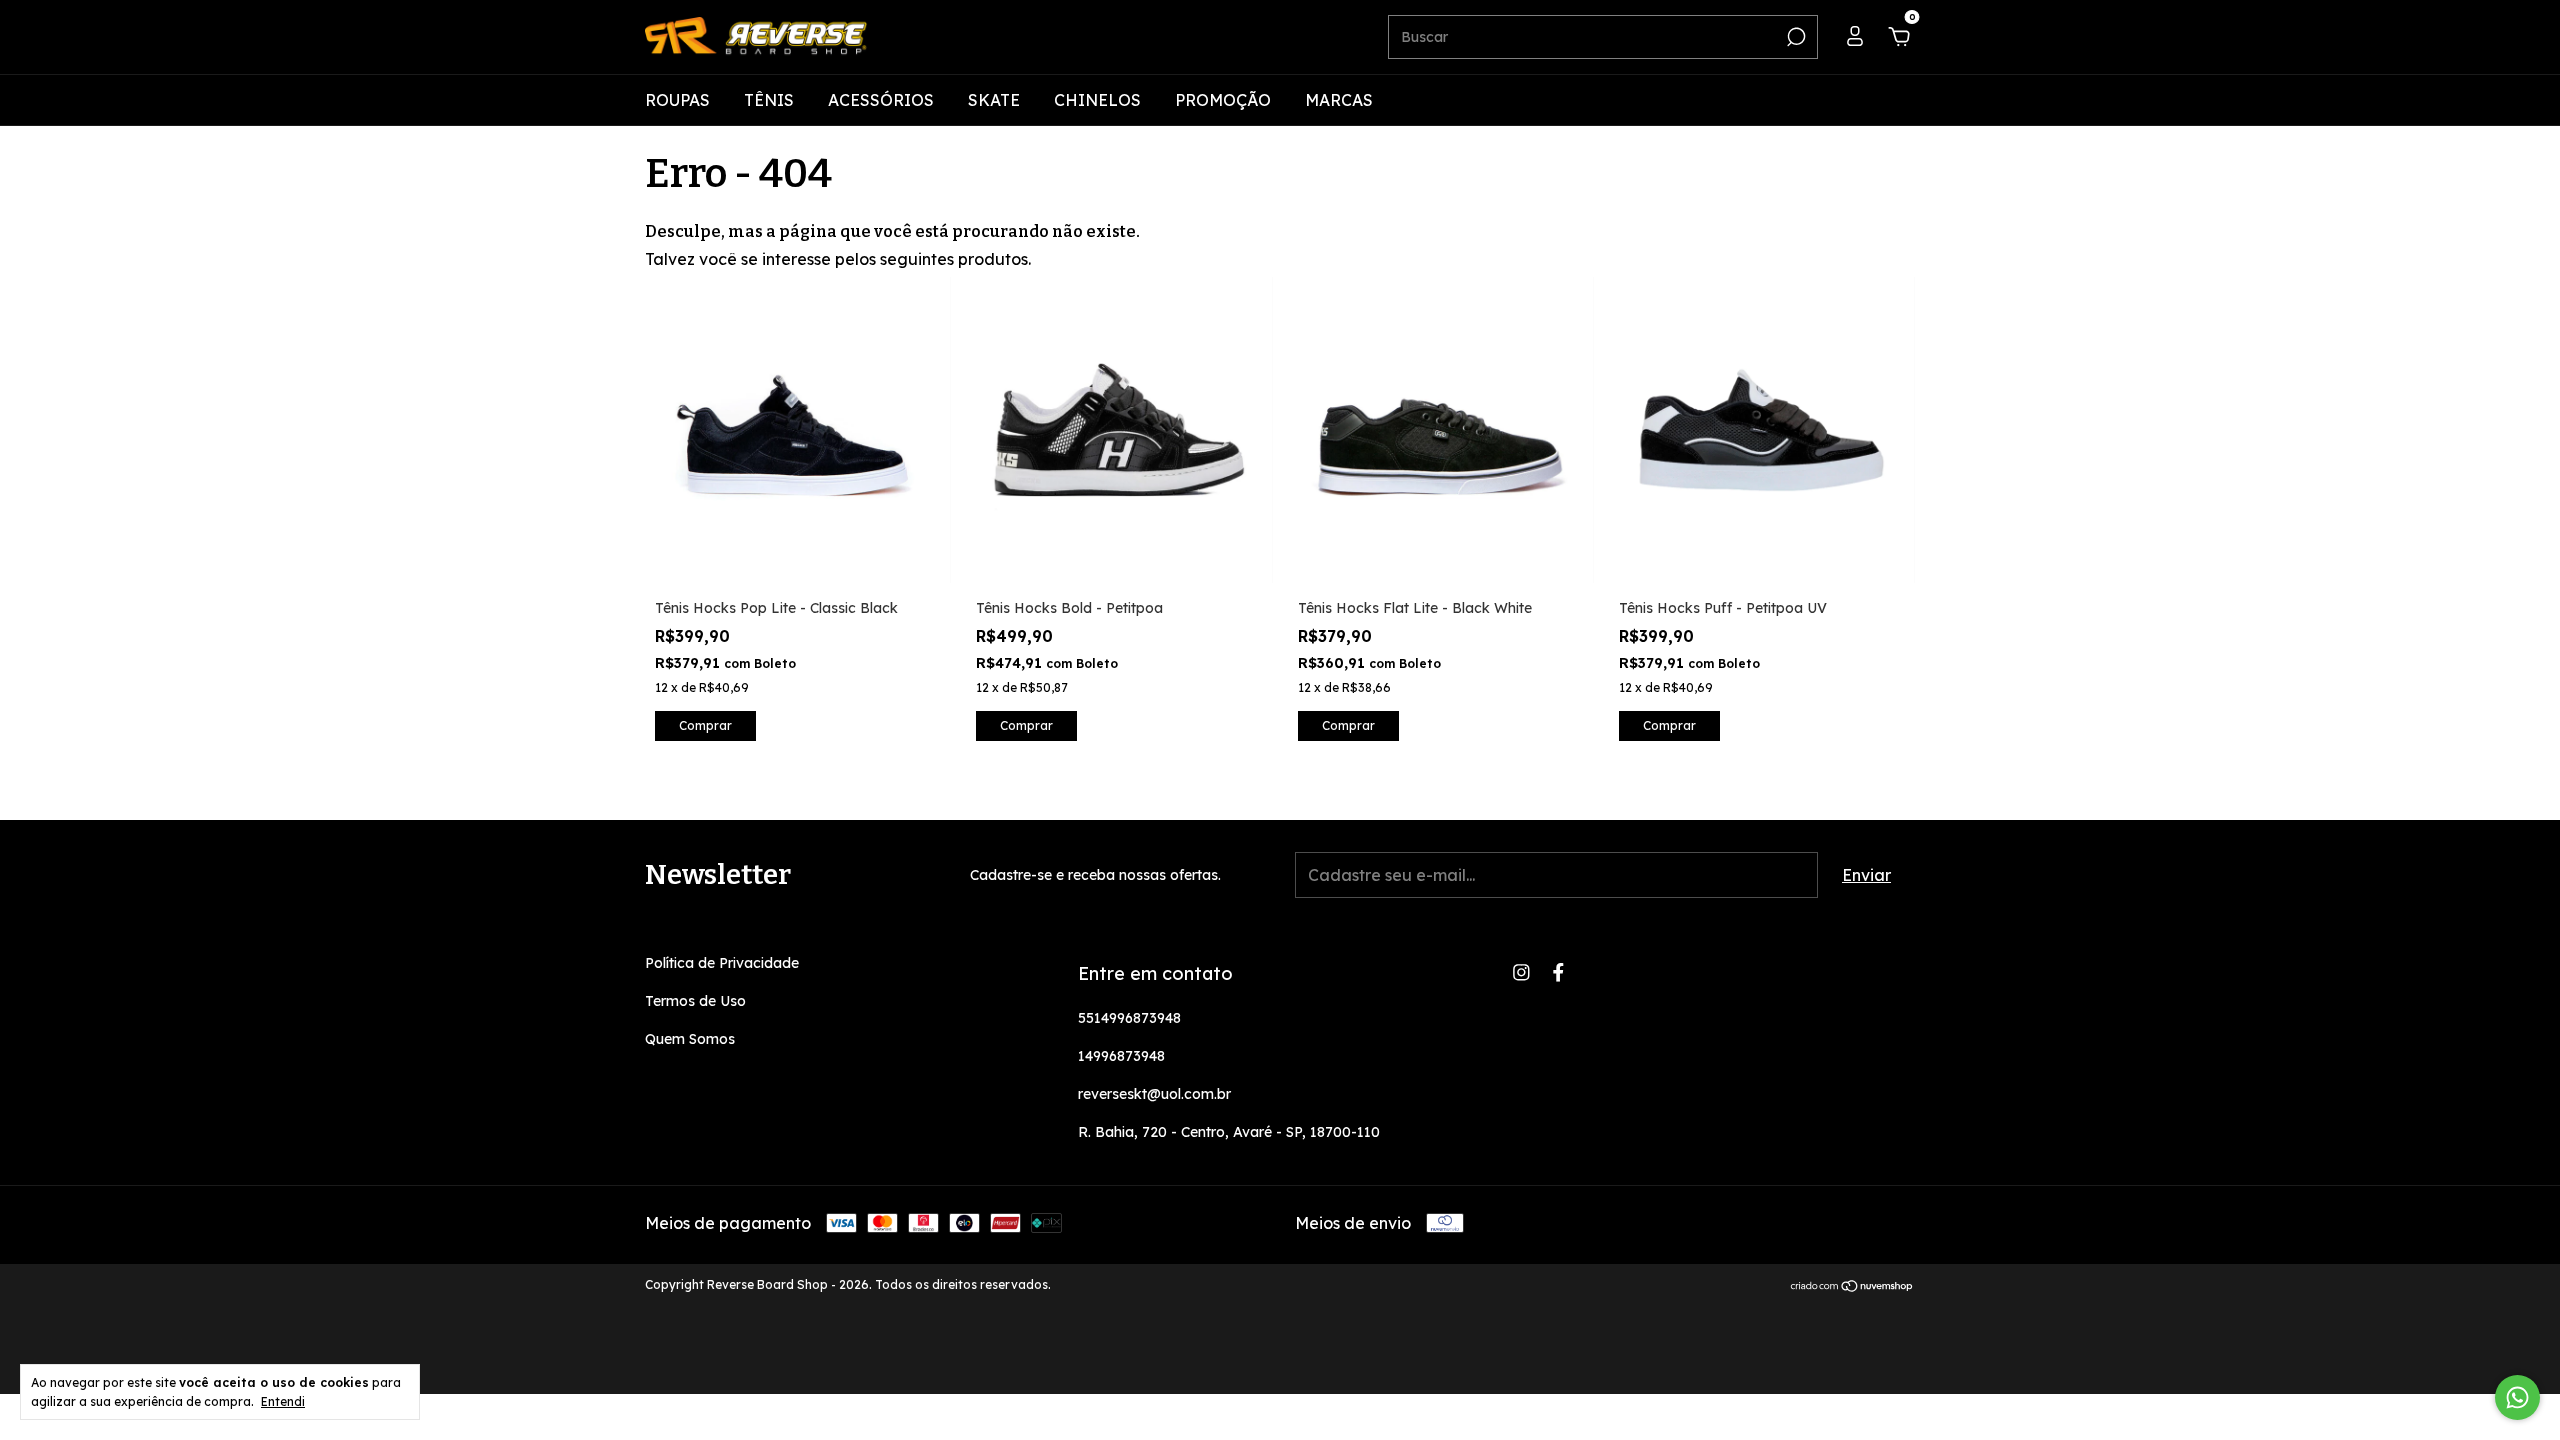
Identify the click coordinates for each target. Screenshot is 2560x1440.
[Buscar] (1794, 37)
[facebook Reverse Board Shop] (1558, 972)
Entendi (283, 1401)
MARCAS (1339, 100)
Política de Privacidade (722, 963)
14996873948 (1121, 1056)
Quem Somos (690, 1039)
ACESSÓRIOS (881, 100)
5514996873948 (1129, 1018)
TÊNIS (769, 100)
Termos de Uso (695, 1001)
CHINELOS (1097, 100)
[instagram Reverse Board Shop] (1521, 972)
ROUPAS (677, 100)
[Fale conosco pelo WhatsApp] (2517, 1397)
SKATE (994, 100)
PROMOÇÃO (1223, 100)
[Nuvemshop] (1852, 1287)
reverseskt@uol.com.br (1154, 1094)
